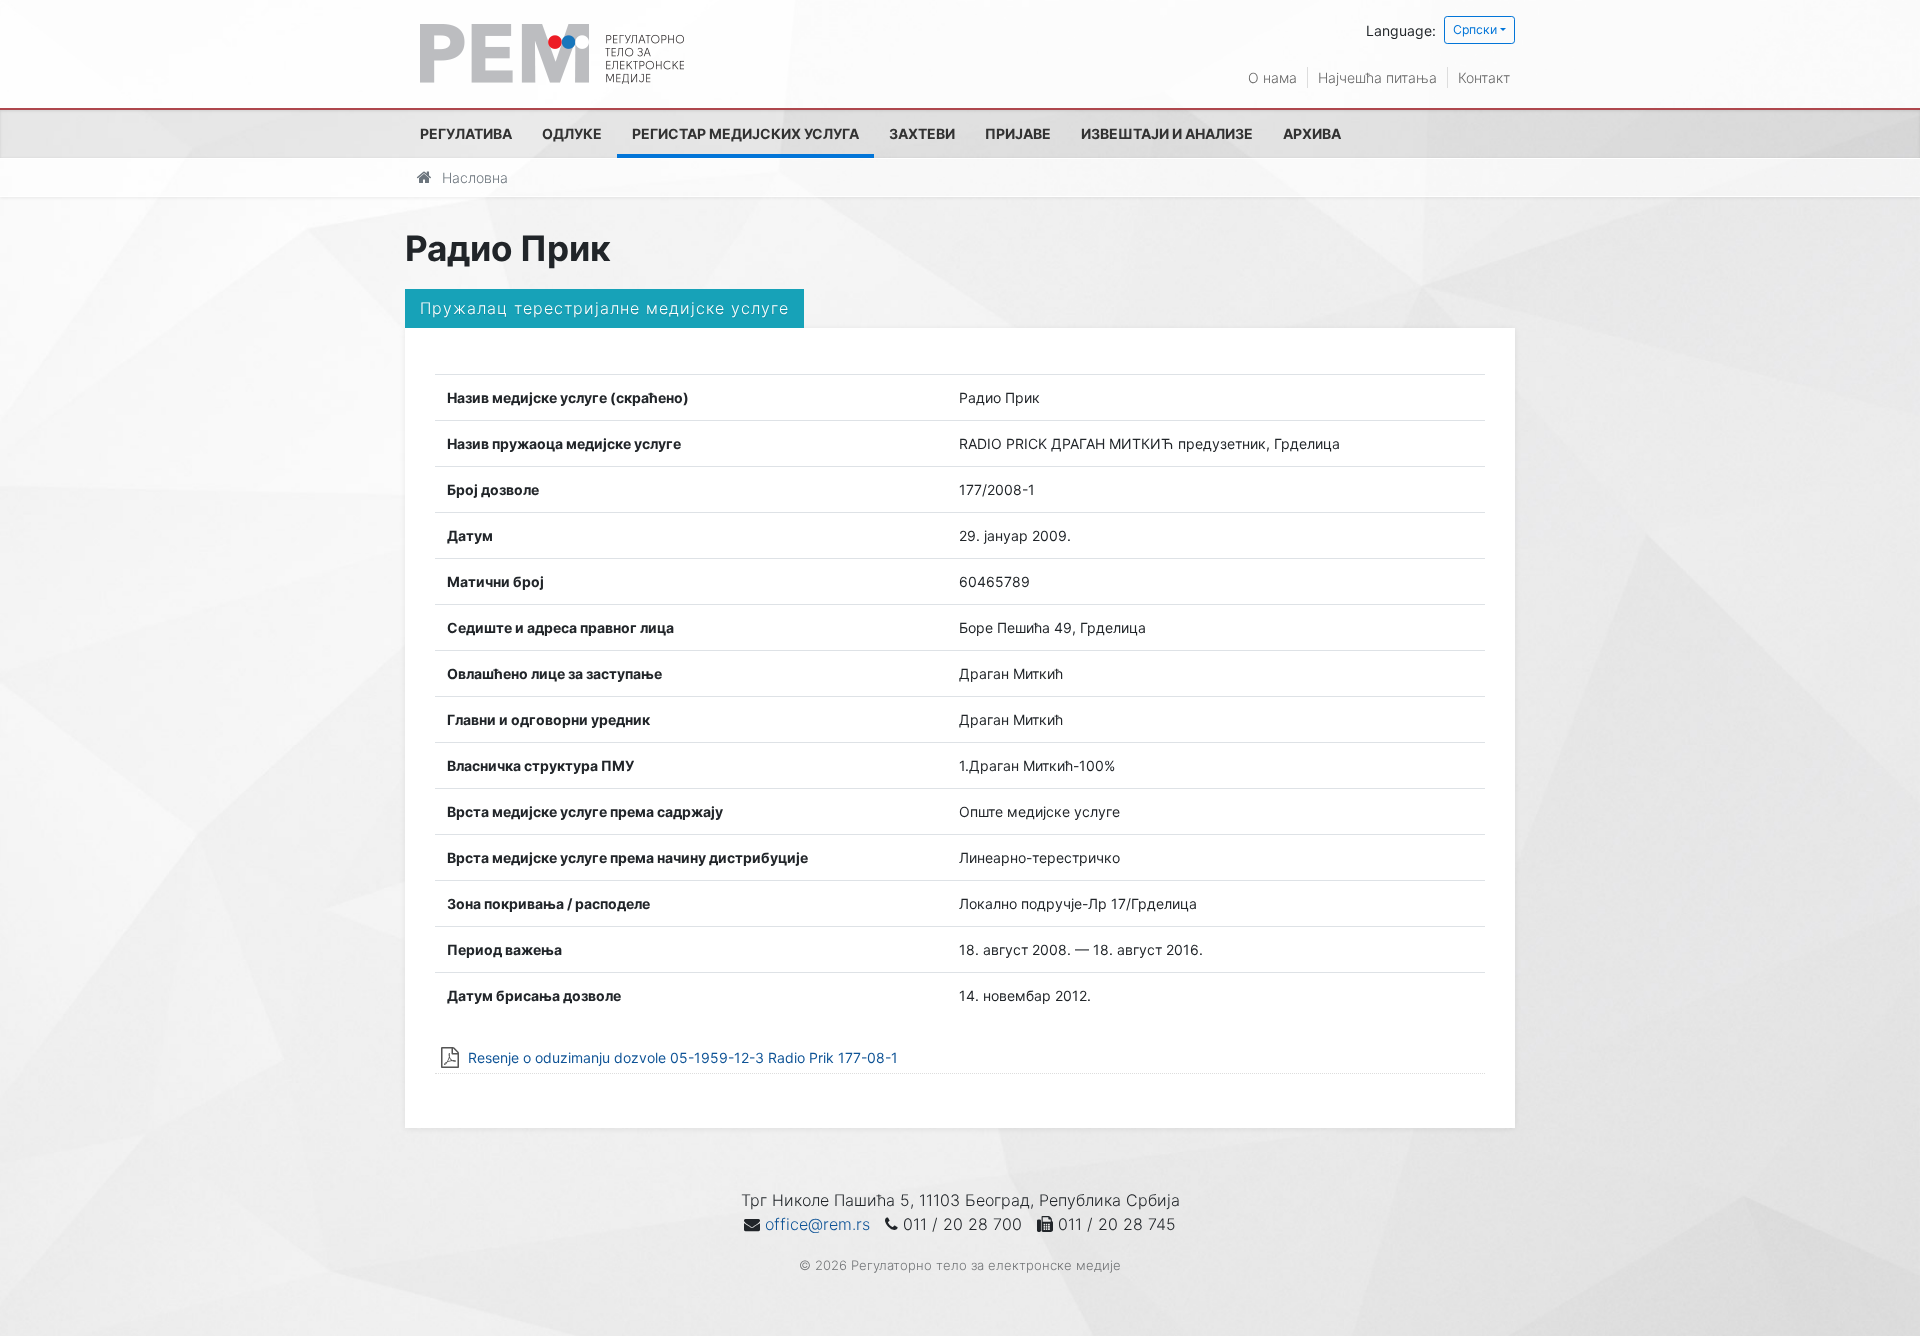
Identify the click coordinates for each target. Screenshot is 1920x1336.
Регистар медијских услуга (745, 133)
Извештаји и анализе (1167, 133)
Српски (1475, 29)
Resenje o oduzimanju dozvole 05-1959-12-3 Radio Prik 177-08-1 (683, 1057)
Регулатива (466, 133)
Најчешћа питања (1377, 77)
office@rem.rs (817, 1224)
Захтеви (922, 133)
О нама (1272, 77)
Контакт (1484, 77)
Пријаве (1018, 133)
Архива (1312, 133)
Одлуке (572, 133)
